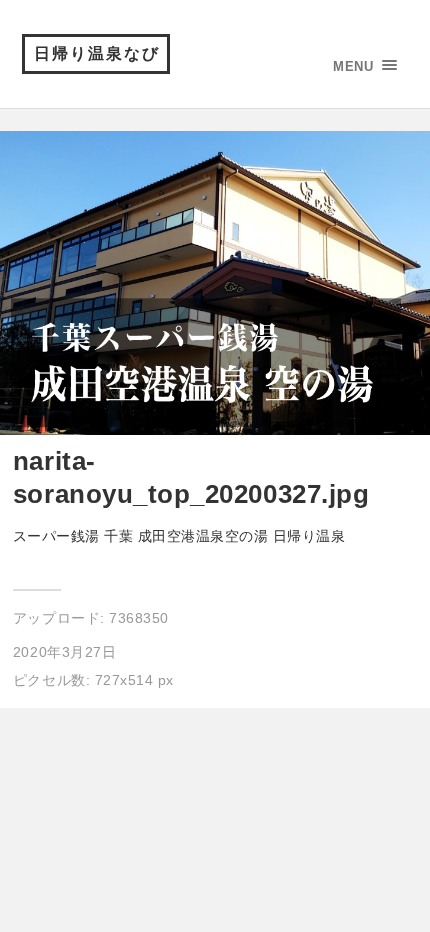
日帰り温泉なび (97, 53)
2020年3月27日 (64, 652)
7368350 (139, 618)
